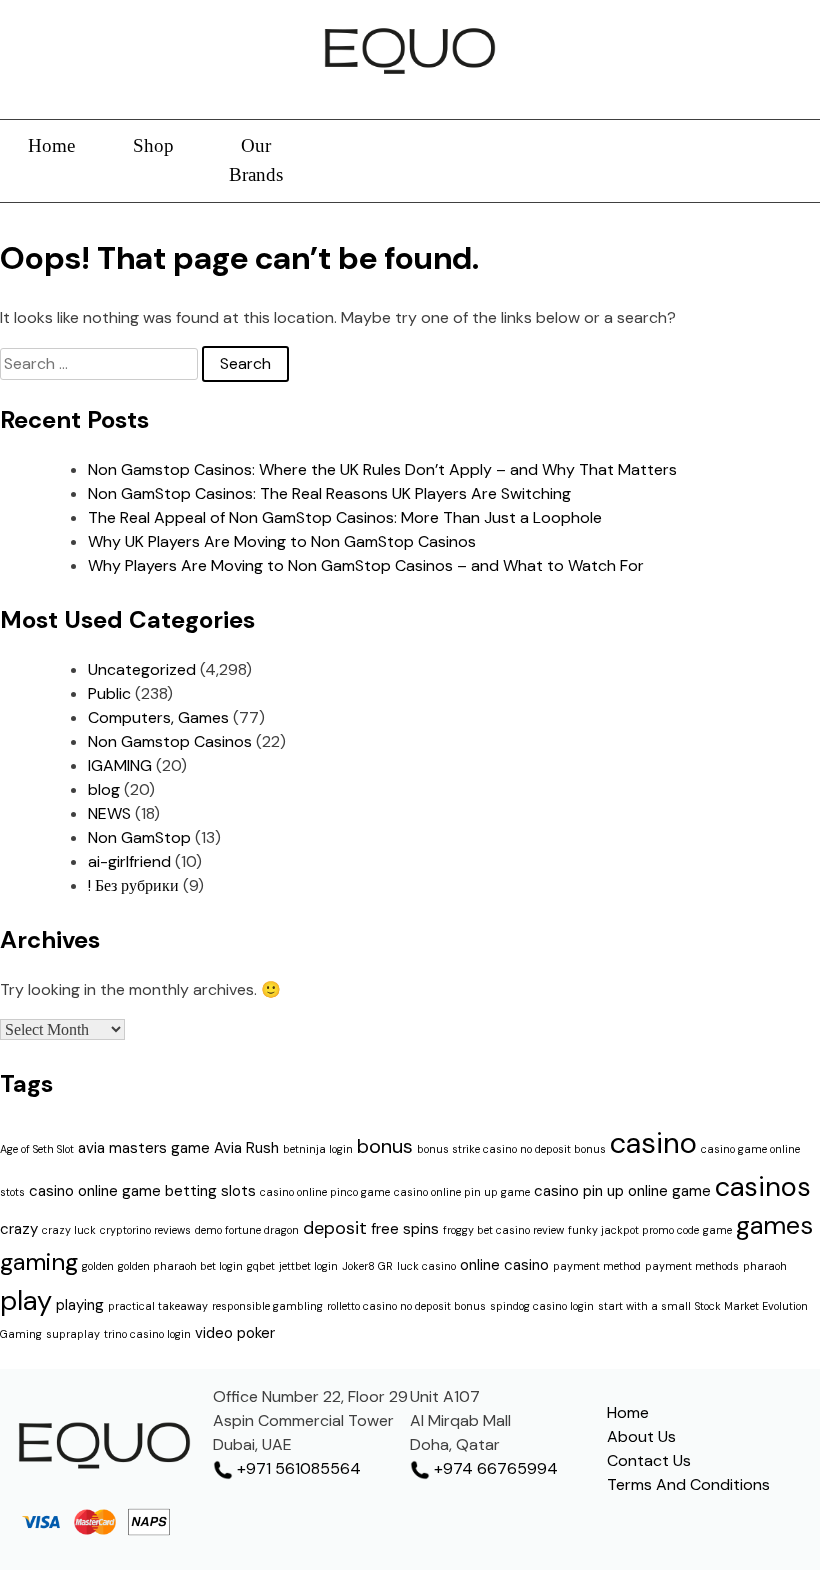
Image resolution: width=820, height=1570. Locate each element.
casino (653, 1143)
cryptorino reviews (145, 1230)
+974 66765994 (494, 1468)
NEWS (109, 813)
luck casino (426, 1266)
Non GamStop (139, 837)
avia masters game (144, 1148)
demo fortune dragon (247, 1230)
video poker (235, 1333)
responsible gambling (267, 1306)
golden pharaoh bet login (180, 1266)
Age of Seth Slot (37, 1149)
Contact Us (649, 1460)
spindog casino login (542, 1306)
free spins (405, 1229)
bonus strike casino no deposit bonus (511, 1149)
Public (109, 693)
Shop (153, 145)
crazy (19, 1229)
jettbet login (308, 1266)
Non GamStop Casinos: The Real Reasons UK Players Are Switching (329, 493)
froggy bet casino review (503, 1230)
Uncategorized (142, 669)
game (717, 1230)
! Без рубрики (133, 885)
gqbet (261, 1266)
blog (104, 789)
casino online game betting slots (142, 1191)
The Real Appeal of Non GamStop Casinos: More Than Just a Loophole (345, 517)
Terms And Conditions (688, 1484)
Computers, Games (158, 717)
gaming (39, 1261)
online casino (504, 1265)
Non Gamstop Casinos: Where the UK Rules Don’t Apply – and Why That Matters (382, 469)
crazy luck (69, 1230)
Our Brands (256, 160)
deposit (335, 1228)
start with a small (644, 1306)
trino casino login (147, 1334)
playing (80, 1305)
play (26, 1300)
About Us (641, 1436)
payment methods (692, 1266)
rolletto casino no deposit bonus (406, 1306)
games (774, 1225)
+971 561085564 (297, 1468)
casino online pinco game (325, 1192)
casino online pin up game (462, 1192)
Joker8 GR (367, 1266)
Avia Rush (246, 1148)
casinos (763, 1186)
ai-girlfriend (129, 861)
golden (98, 1266)
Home (51, 145)
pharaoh (765, 1266)
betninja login (318, 1149)
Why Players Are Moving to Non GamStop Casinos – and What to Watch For (366, 565)
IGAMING (120, 765)
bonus (385, 1146)
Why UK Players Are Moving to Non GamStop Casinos (282, 541)
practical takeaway (158, 1306)
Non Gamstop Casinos (170, 741)
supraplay (73, 1334)
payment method (597, 1266)
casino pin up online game (622, 1191)
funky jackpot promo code (633, 1230)
